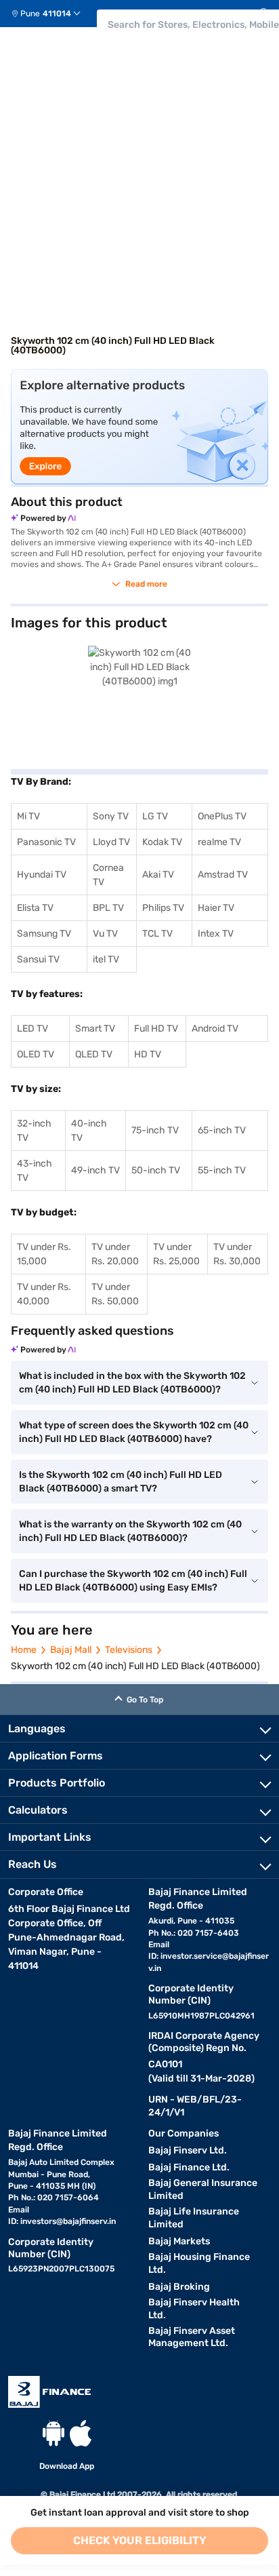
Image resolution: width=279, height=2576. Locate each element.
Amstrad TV (223, 875)
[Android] (53, 2433)
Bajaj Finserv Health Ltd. (194, 2309)
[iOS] (81, 2433)
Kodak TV (162, 842)
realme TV (219, 842)
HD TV (148, 1054)
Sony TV (111, 816)
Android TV (215, 1029)
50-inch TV (156, 1170)
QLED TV (94, 1054)
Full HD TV (156, 1029)
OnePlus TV (222, 816)
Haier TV (216, 908)
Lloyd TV (111, 842)
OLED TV (36, 1054)
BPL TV (108, 908)
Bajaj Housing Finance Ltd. (199, 2263)
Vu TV (105, 934)
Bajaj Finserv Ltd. (188, 2150)
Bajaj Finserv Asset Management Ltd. (192, 2337)
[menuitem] (51, 14)
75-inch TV (155, 1130)
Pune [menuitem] (30, 14)
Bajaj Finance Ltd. (189, 2167)
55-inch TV (222, 1170)
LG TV (155, 816)
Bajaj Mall (71, 1650)
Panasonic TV (46, 842)
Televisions (129, 1650)
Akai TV (158, 875)
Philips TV (163, 908)
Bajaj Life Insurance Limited (194, 2218)
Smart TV (95, 1029)
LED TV (33, 1029)
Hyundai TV (42, 875)
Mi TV (28, 816)
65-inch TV (222, 1130)
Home (24, 1650)
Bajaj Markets (179, 2241)
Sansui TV (38, 959)
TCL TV (157, 934)
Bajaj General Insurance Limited (203, 2189)
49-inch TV (95, 1170)
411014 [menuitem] (57, 14)
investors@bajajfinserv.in (68, 2221)
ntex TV (217, 934)
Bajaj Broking (179, 2287)
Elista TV (35, 908)
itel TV (106, 959)
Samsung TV (44, 934)
